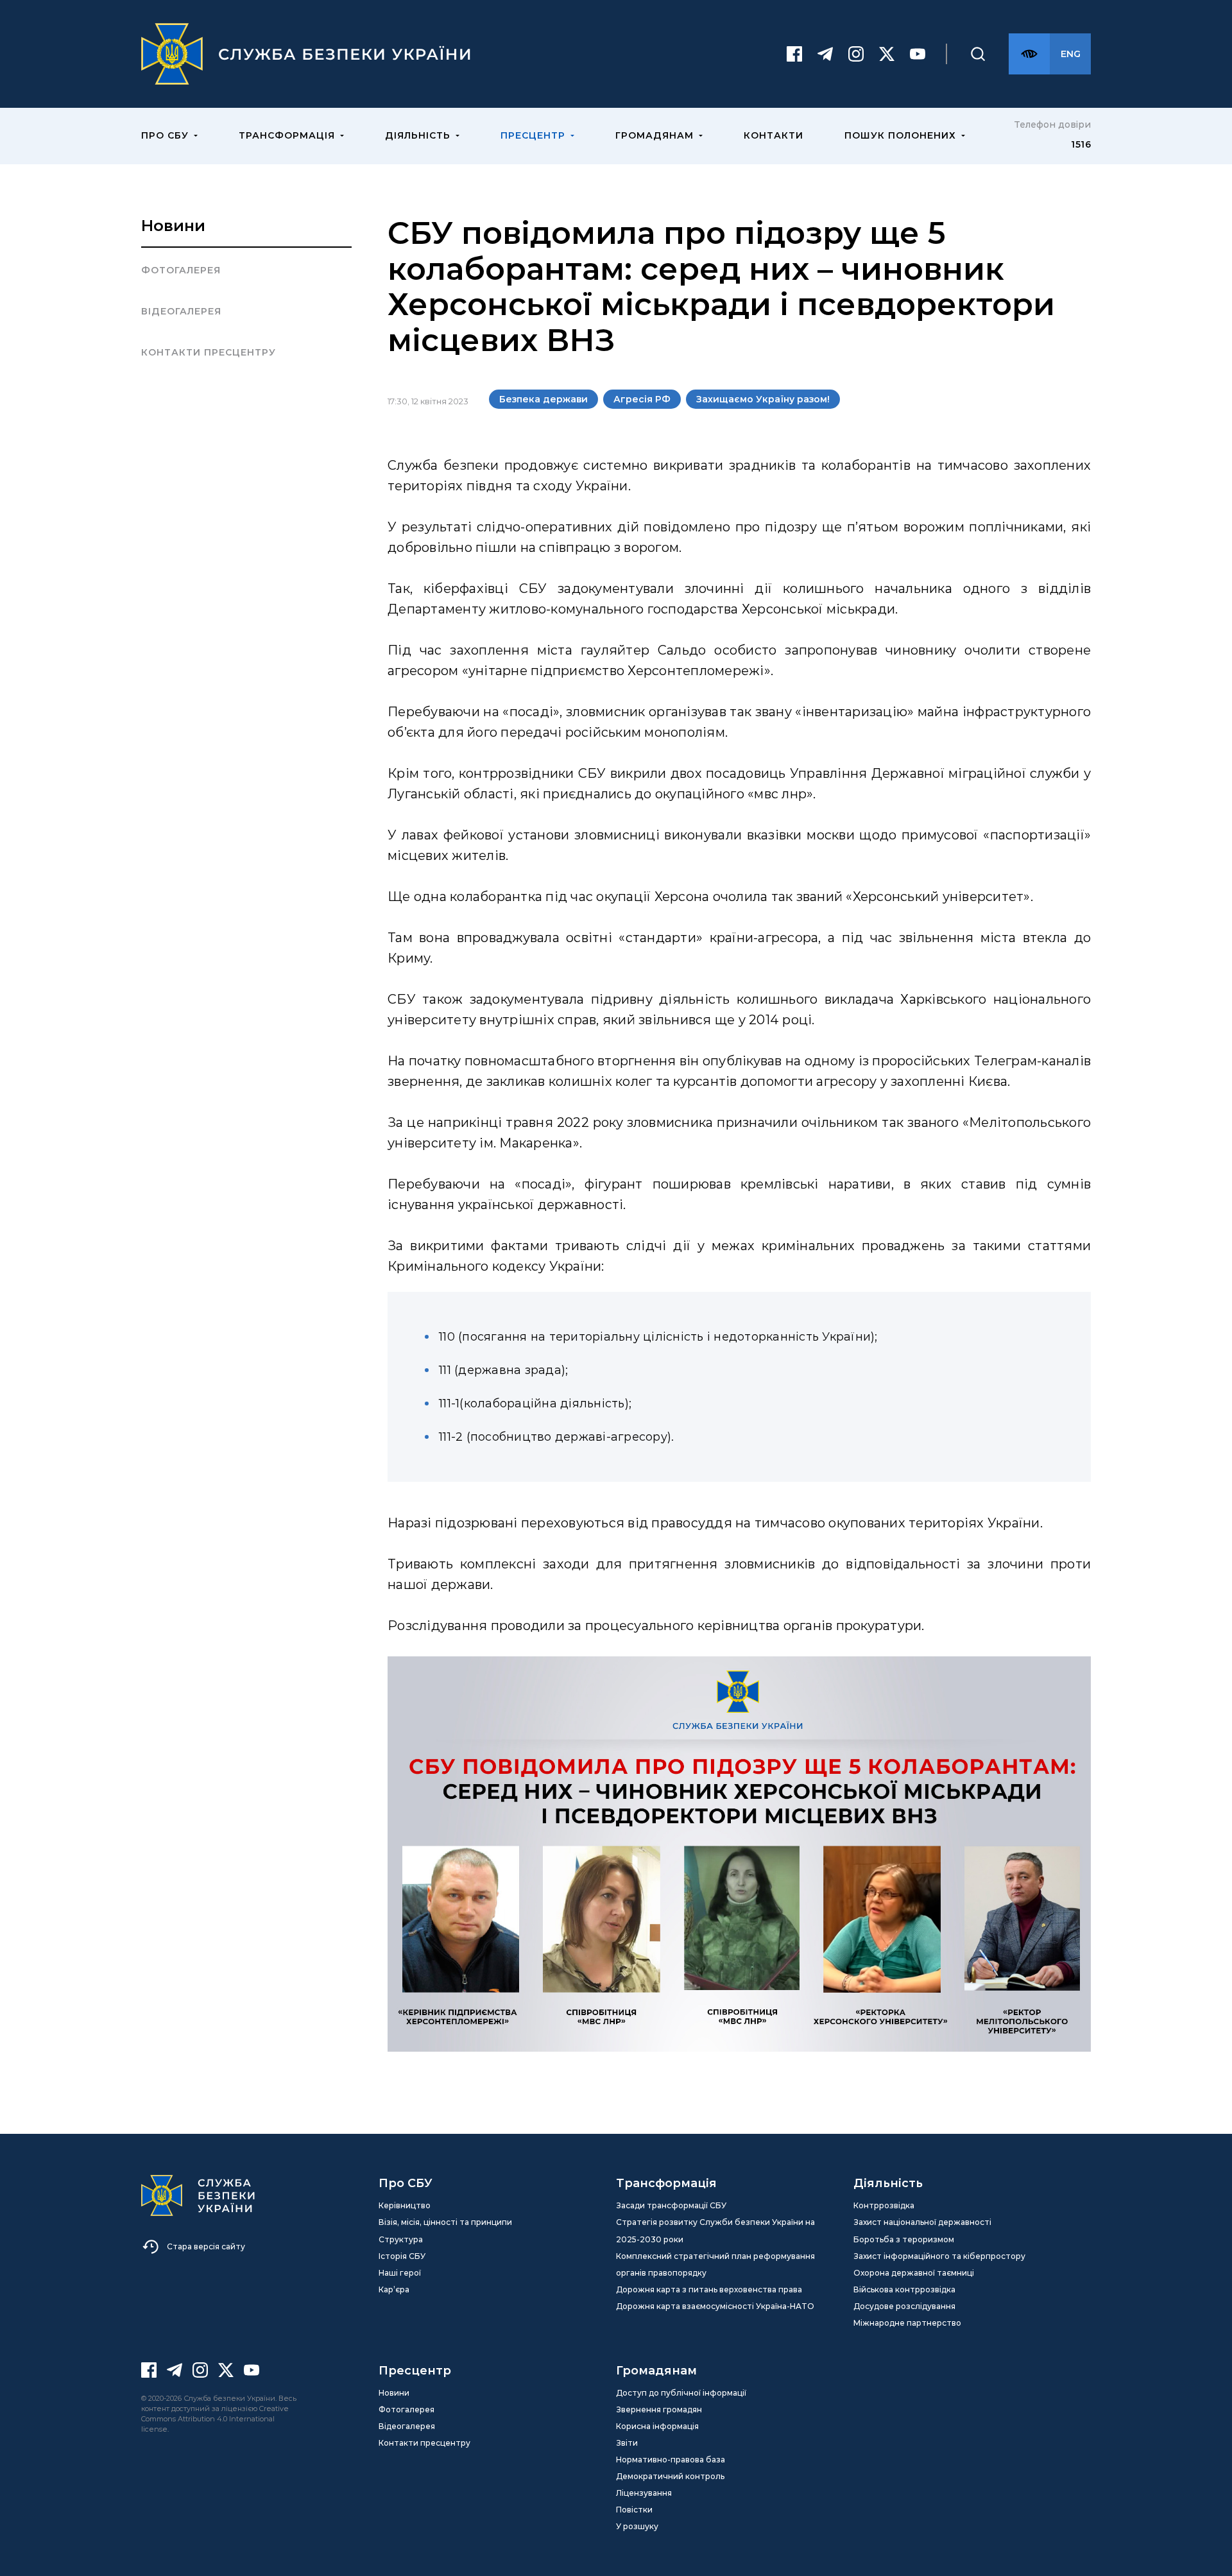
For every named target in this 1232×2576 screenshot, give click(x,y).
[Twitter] (887, 54)
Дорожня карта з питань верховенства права (709, 2289)
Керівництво (405, 2205)
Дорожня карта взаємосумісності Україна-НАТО (715, 2306)
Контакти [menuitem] (774, 135)
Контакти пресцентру (209, 352)
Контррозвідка (884, 2205)
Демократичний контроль (670, 2476)
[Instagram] (856, 54)
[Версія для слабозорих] (1029, 54)
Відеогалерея (181, 311)
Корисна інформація (657, 2426)
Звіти (627, 2443)
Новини (173, 226)
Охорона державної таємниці (914, 2273)
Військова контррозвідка (904, 2289)
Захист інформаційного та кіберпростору (939, 2256)
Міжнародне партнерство (907, 2323)
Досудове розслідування (904, 2306)
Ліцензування (644, 2493)
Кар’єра (394, 2289)
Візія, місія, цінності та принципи (445, 2222)
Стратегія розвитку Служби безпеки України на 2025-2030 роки (715, 2230)
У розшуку (637, 2526)
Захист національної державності (922, 2222)
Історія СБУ (402, 2256)
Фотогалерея (181, 270)
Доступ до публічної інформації (681, 2393)
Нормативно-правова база (671, 2460)
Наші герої (400, 2273)
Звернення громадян (659, 2409)
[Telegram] (825, 54)
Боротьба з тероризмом (904, 2239)
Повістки (634, 2510)
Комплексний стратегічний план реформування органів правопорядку (715, 2264)
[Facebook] (794, 54)
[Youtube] (918, 54)
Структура (401, 2239)
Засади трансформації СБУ (671, 2205)
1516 (1081, 144)
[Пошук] (978, 54)
